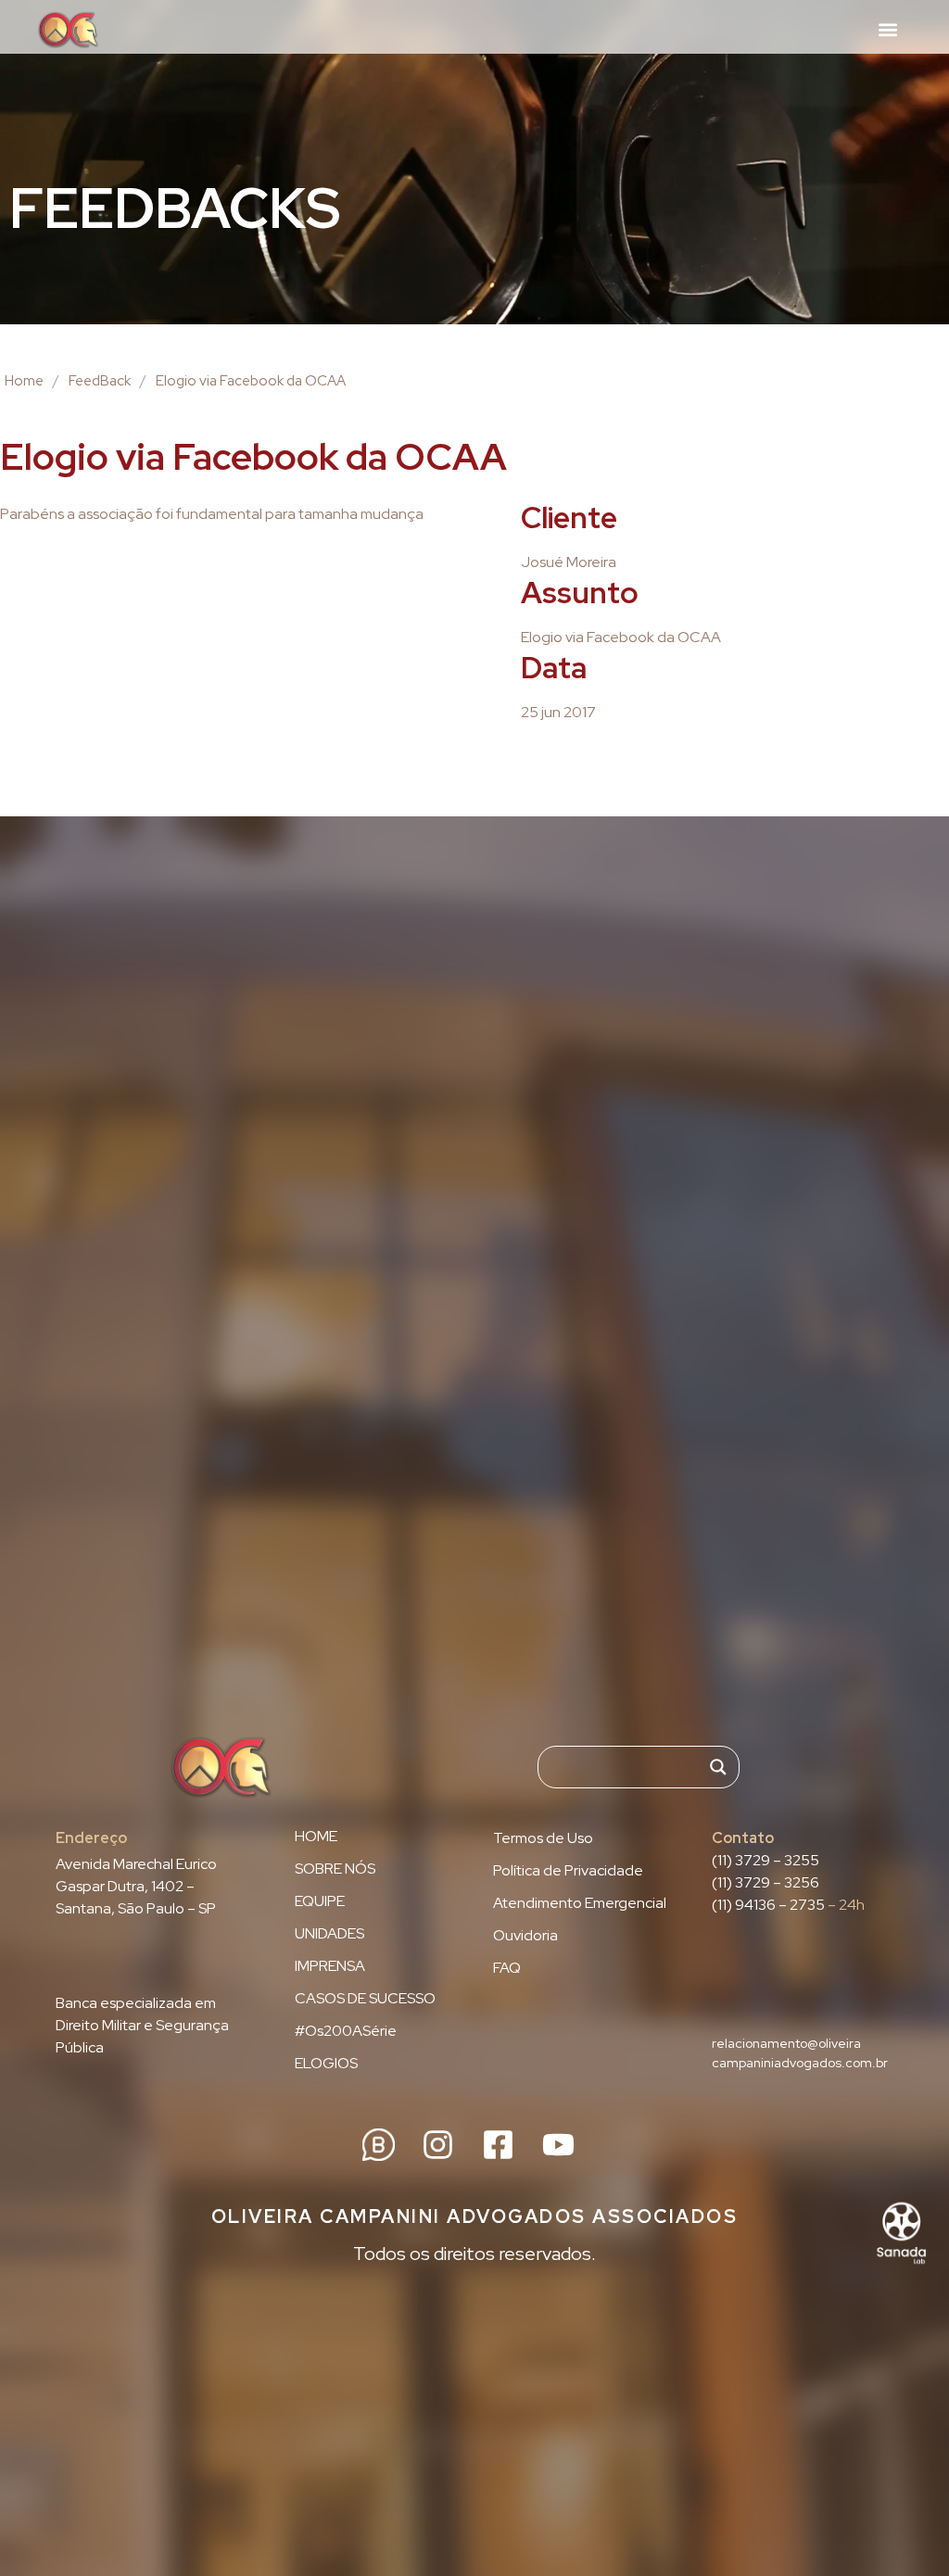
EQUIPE (320, 1901)
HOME (316, 1837)
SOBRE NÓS (335, 1869)
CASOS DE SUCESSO (365, 1999)
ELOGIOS (326, 2064)
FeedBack (100, 381)
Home (24, 381)
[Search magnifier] (718, 1767)
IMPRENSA (330, 1966)
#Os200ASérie (346, 2031)
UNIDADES (329, 1934)
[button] (887, 29)
